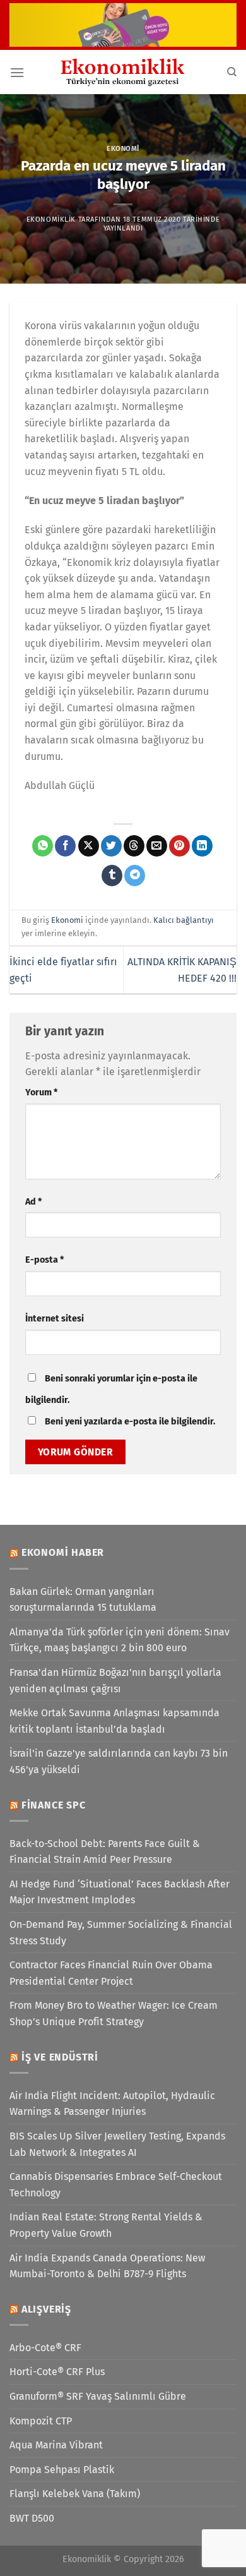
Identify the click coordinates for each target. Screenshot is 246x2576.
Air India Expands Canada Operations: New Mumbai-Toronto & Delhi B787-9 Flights (107, 2266)
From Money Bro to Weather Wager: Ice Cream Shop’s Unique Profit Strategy (114, 2013)
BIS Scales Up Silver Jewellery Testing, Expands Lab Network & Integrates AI (117, 2144)
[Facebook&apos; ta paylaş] (65, 846)
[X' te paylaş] (89, 846)
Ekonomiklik (51, 220)
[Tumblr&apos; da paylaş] (112, 876)
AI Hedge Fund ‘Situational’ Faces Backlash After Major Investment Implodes (120, 1892)
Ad (33, 1202)
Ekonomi (123, 149)
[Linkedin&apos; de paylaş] (202, 846)
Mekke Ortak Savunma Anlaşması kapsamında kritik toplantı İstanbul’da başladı (114, 1721)
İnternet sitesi (55, 1319)
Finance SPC (54, 1805)
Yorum (41, 1092)
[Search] (232, 72)
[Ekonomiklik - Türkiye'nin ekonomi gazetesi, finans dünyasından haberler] (123, 72)
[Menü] (17, 72)
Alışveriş (46, 2309)
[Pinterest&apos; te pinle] (179, 846)
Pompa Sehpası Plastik (62, 2470)
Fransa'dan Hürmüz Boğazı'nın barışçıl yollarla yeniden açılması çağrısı (115, 1681)
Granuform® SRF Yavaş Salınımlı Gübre (98, 2396)
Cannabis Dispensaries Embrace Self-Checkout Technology (116, 2185)
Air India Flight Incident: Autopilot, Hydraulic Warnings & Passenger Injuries (112, 2104)
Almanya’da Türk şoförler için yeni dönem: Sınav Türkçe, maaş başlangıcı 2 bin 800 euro (120, 1640)
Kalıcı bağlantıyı (184, 920)
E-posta (44, 1260)
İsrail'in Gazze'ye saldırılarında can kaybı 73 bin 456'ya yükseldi (119, 1761)
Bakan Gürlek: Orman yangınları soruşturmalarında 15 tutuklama (83, 1600)
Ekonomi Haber (63, 1552)
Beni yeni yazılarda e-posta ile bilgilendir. (130, 1422)
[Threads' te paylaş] (134, 846)
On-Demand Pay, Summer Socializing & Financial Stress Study (121, 1933)
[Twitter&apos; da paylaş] (111, 846)
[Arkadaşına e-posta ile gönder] (157, 846)
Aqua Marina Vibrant (56, 2445)
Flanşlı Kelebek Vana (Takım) (75, 2494)
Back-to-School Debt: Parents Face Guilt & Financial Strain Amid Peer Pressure (105, 1852)
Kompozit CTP (41, 2421)
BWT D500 (32, 2518)
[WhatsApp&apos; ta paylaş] (43, 846)
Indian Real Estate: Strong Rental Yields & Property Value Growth (106, 2225)
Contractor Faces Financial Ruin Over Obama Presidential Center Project (111, 1973)
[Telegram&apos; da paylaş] (135, 876)
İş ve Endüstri (60, 2057)
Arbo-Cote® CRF (45, 2348)
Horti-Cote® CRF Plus (57, 2372)
